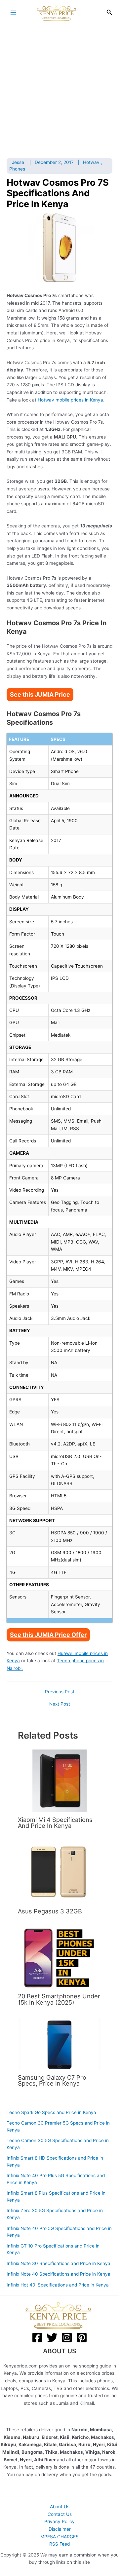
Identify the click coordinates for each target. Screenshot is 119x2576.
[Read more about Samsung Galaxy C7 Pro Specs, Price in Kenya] (59, 2044)
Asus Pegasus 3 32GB (50, 1911)
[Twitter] (52, 2338)
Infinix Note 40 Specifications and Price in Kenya (59, 2274)
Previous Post (60, 1692)
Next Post (60, 1704)
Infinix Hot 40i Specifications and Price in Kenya (58, 2285)
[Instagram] (67, 2338)
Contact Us (60, 2514)
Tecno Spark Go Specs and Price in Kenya (51, 2112)
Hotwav (91, 162)
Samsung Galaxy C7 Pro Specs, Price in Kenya (52, 2080)
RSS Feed (59, 2544)
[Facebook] (37, 2338)
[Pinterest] (82, 2338)
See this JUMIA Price (40, 694)
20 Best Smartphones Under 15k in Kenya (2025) (59, 1999)
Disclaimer (60, 2529)
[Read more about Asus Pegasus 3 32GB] (59, 1872)
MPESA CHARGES (59, 2537)
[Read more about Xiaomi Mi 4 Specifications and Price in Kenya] (59, 1780)
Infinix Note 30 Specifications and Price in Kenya (59, 2263)
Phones (17, 169)
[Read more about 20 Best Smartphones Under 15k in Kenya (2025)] (59, 1957)
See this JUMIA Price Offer (48, 1635)
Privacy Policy (59, 2521)
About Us (60, 2507)
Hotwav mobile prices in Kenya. (71, 400)
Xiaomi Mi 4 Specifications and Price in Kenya (55, 1823)
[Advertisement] (59, 88)
